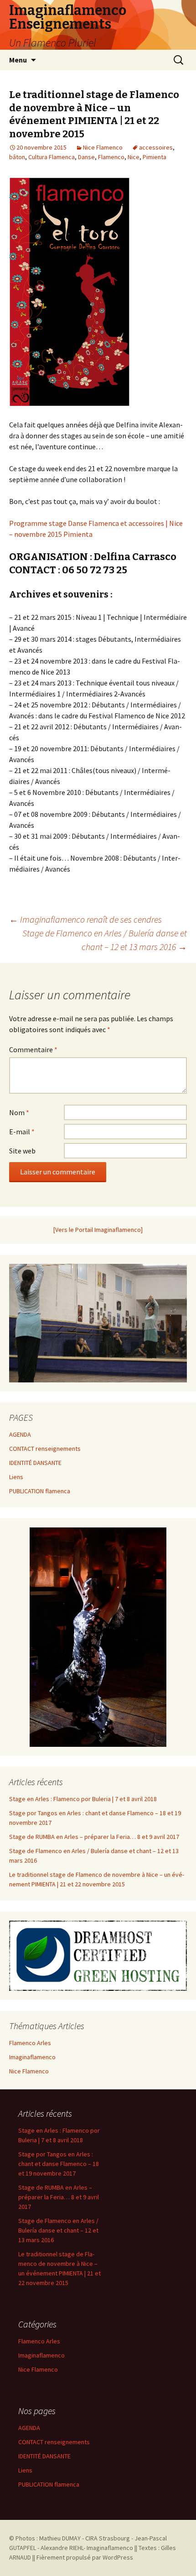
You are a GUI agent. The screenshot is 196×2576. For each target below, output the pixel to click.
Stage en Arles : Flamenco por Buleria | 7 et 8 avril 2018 (83, 1799)
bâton (17, 157)
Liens (16, 1477)
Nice (134, 157)
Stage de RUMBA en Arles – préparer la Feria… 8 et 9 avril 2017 (94, 1837)
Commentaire (33, 1049)
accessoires (156, 147)
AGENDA (20, 1434)
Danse (86, 157)
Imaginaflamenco (32, 2057)
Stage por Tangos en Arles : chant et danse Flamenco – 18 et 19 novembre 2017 (59, 2164)
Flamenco (111, 157)
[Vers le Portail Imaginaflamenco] (98, 1230)
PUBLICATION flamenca (40, 1491)
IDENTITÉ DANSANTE (35, 1463)
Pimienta (155, 157)
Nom (19, 1112)
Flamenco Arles (30, 2043)
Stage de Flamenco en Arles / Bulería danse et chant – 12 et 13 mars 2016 (105, 940)
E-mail (22, 1132)
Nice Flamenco (103, 147)
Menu (18, 60)
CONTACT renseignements (45, 1449)
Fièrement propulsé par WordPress (85, 2557)
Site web (22, 1151)
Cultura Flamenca (52, 157)
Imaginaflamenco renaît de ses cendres (85, 919)
